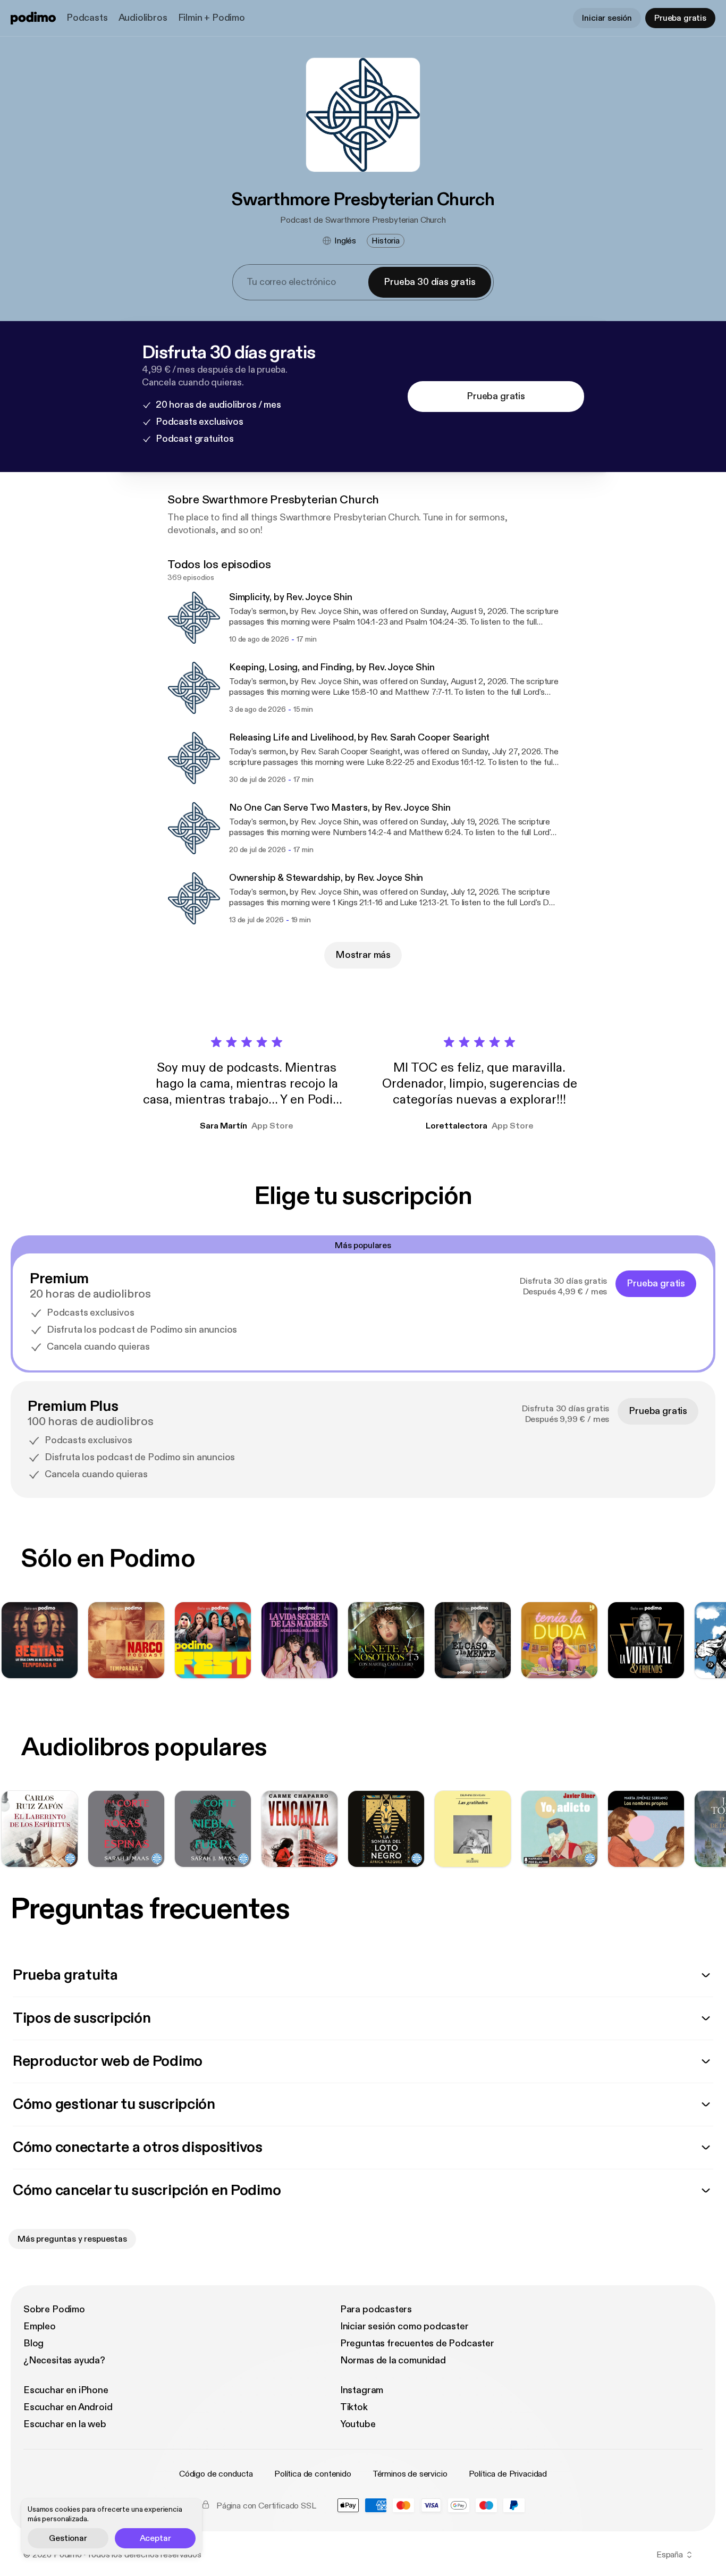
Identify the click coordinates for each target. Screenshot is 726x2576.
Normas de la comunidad (393, 2360)
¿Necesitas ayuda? (64, 2360)
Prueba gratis (680, 18)
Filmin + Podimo (212, 18)
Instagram (362, 2390)
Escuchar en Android (68, 2407)
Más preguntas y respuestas (72, 2239)
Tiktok (354, 2407)
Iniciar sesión (607, 18)
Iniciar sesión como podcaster (404, 2326)
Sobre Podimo (54, 2309)
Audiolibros (143, 18)
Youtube (358, 2424)
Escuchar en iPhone (66, 2390)
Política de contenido (313, 2474)
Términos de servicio (410, 2474)
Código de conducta (216, 2474)
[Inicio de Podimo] (33, 18)
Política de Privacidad (508, 2474)
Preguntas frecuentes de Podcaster (417, 2343)
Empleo (40, 2326)
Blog (33, 2343)
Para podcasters (376, 2309)
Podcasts (87, 18)
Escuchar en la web (65, 2424)
